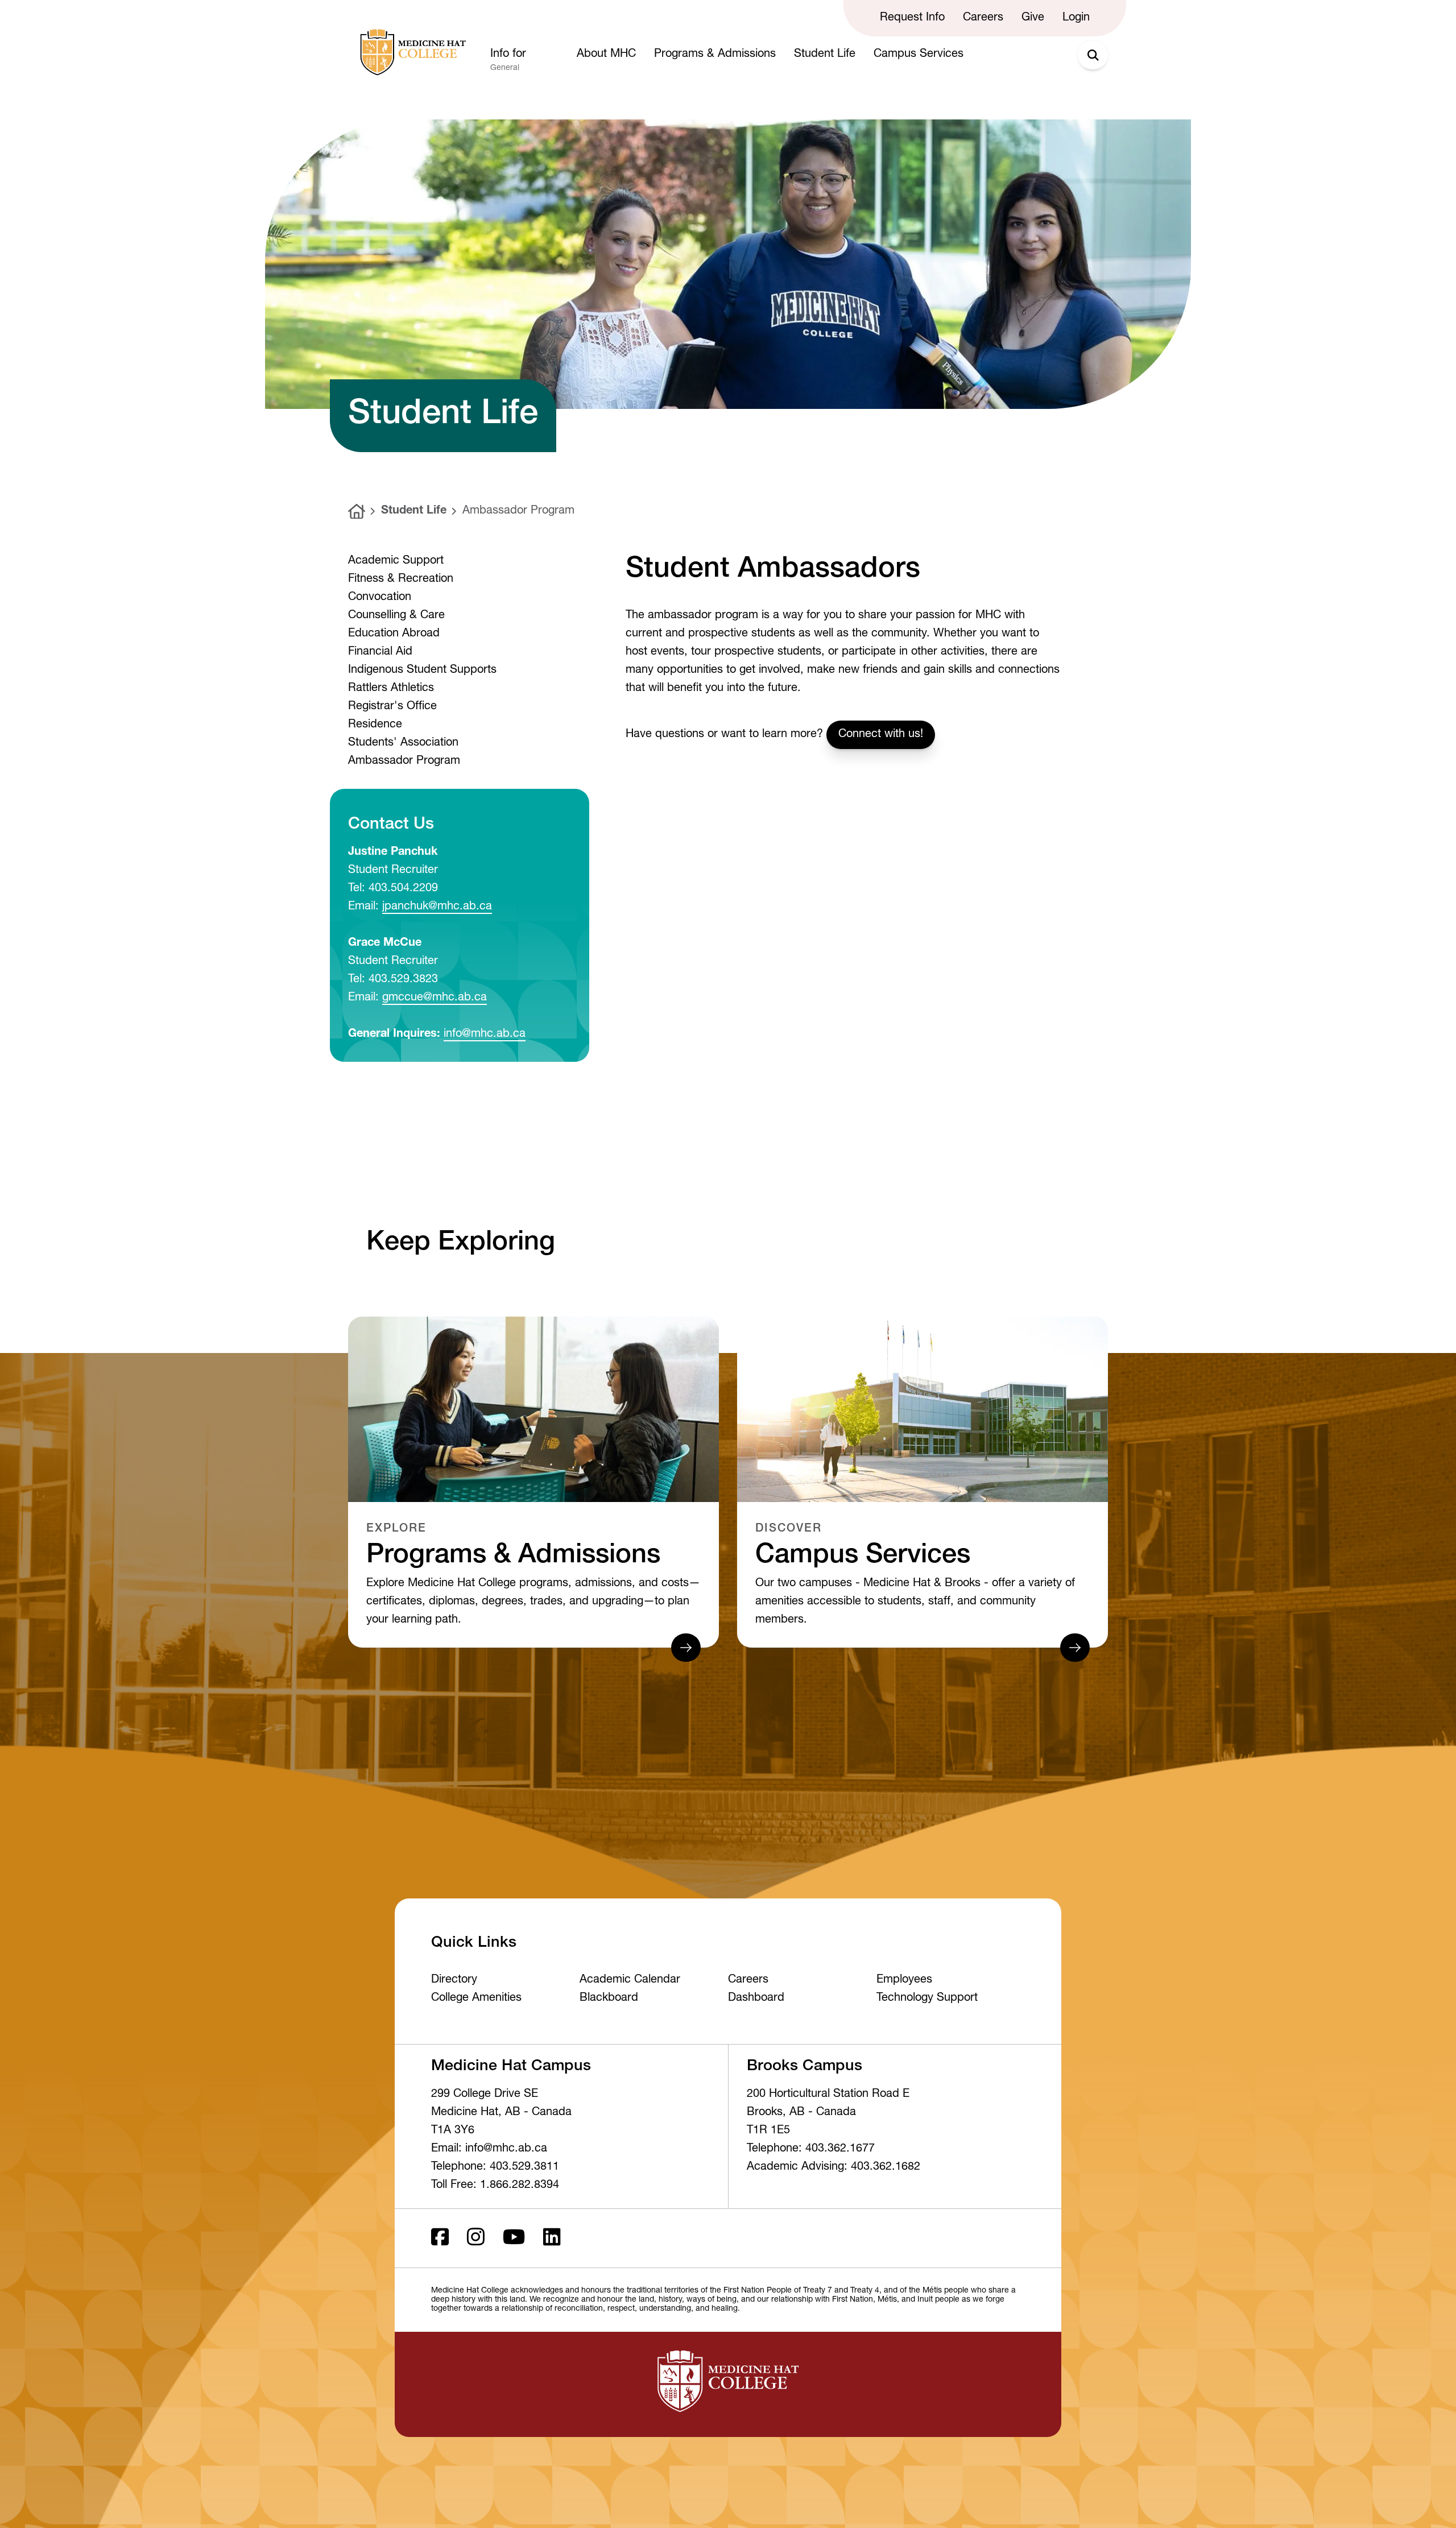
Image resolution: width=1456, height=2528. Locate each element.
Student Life (414, 511)
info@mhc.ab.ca (485, 1035)
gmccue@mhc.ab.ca (435, 998)
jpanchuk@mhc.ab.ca (437, 907)
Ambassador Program (518, 511)
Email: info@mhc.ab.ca (489, 2149)
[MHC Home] (411, 52)
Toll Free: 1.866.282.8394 (495, 2186)
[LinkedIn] (552, 2238)
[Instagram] (476, 2238)
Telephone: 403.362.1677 (811, 2149)
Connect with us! (881, 735)
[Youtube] (514, 2238)
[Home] (357, 512)
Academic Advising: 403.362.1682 (834, 2167)
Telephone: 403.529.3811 (495, 2167)
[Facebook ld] (440, 2238)
